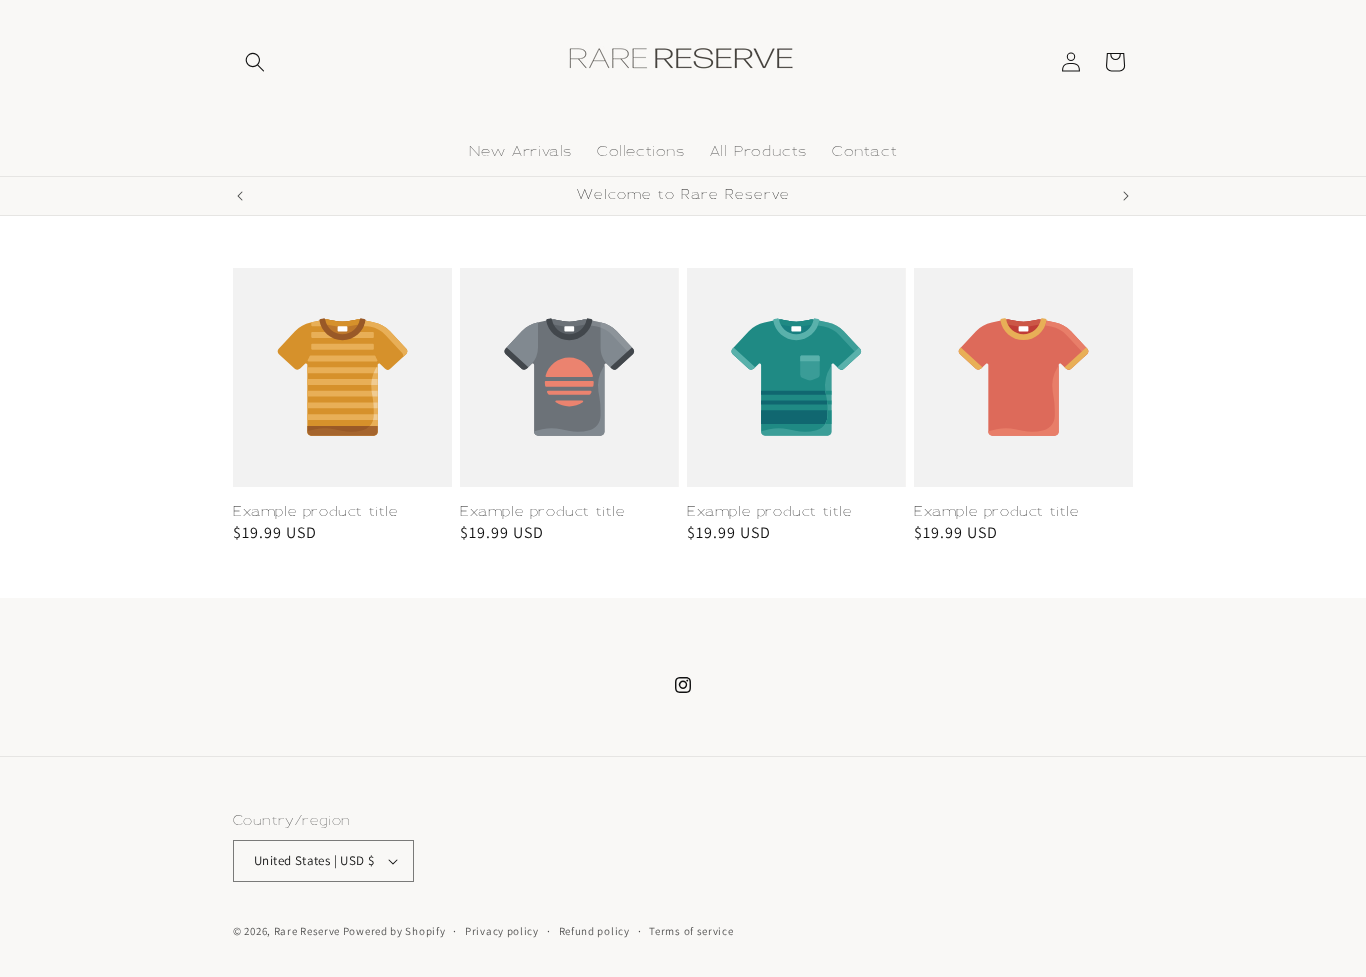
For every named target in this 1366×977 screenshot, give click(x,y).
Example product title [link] (316, 511)
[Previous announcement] (240, 196)
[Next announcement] (1126, 196)
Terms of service (691, 931)
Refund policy (594, 931)
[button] (255, 62)
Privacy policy (502, 931)
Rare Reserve (307, 931)
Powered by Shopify (394, 931)
